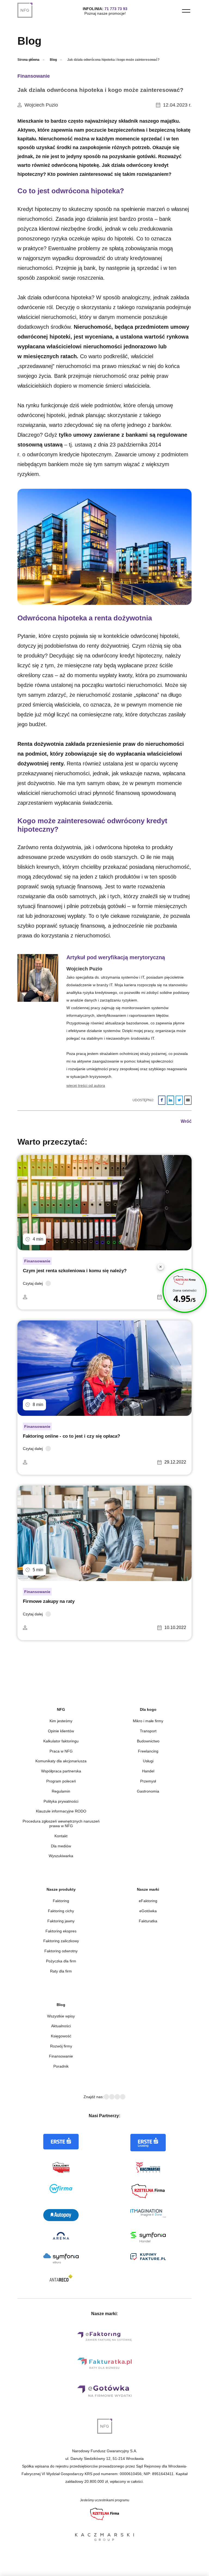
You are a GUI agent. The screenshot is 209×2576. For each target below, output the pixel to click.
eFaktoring (148, 1901)
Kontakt (61, 1836)
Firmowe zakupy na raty (49, 1601)
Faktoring (61, 1901)
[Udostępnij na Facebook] (162, 1100)
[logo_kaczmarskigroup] (104, 2538)
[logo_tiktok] (123, 2097)
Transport (148, 1731)
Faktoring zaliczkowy (61, 1941)
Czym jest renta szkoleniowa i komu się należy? (75, 1271)
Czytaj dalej (33, 1283)
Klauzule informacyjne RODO (61, 1811)
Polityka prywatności (61, 1801)
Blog (53, 60)
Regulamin (61, 1791)
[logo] (28, 10)
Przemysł (148, 1781)
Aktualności (61, 2026)
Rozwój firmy (61, 2046)
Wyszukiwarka (61, 1856)
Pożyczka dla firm (61, 1961)
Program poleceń (61, 1781)
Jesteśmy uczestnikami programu (105, 2500)
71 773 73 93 (116, 9)
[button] (186, 11)
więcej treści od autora (86, 1085)
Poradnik (61, 2066)
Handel (148, 1771)
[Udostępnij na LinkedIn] (170, 1100)
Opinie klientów (61, 1731)
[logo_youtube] (117, 2097)
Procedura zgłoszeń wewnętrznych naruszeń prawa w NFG (61, 1824)
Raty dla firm (61, 1971)
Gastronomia (148, 1791)
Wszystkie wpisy (61, 2016)
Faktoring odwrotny (61, 1951)
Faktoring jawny (61, 1921)
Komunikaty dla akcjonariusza (61, 1761)
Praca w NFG (61, 1751)
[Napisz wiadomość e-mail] (188, 1100)
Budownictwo (148, 1741)
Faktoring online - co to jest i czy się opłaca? (71, 1436)
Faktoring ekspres (61, 1931)
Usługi (148, 1761)
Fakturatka (148, 1921)
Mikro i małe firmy (148, 1721)
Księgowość (61, 2036)
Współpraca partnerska (61, 1771)
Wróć (186, 1121)
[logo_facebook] (106, 2097)
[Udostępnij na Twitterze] (179, 1100)
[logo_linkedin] (112, 2097)
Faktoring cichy (61, 1911)
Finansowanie (34, 76)
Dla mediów (61, 1846)
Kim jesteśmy (61, 1721)
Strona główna (28, 60)
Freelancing (148, 1751)
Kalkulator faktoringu (61, 1741)
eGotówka (148, 1911)
